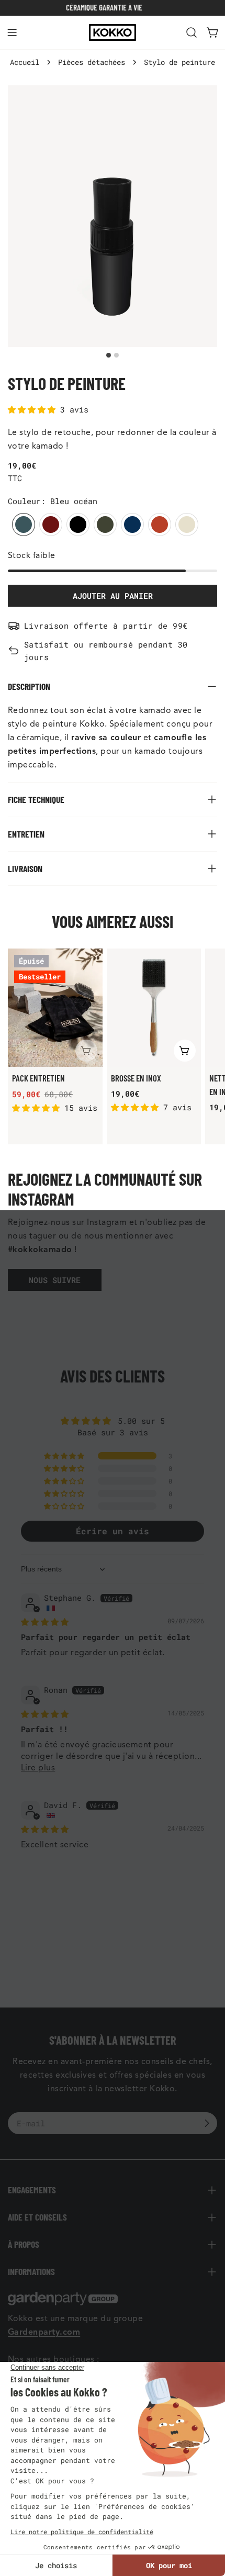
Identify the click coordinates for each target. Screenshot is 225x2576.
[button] (34, 409)
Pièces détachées (92, 62)
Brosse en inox (136, 1078)
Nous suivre (55, 1280)
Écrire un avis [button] (113, 1531)
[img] (45, 1622)
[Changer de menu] (12, 32)
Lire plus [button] (38, 1768)
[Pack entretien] (55, 1008)
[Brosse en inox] (154, 1008)
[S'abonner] (207, 2123)
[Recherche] (192, 32)
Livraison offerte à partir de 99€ (106, 626)
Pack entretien (38, 1078)
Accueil (25, 62)
